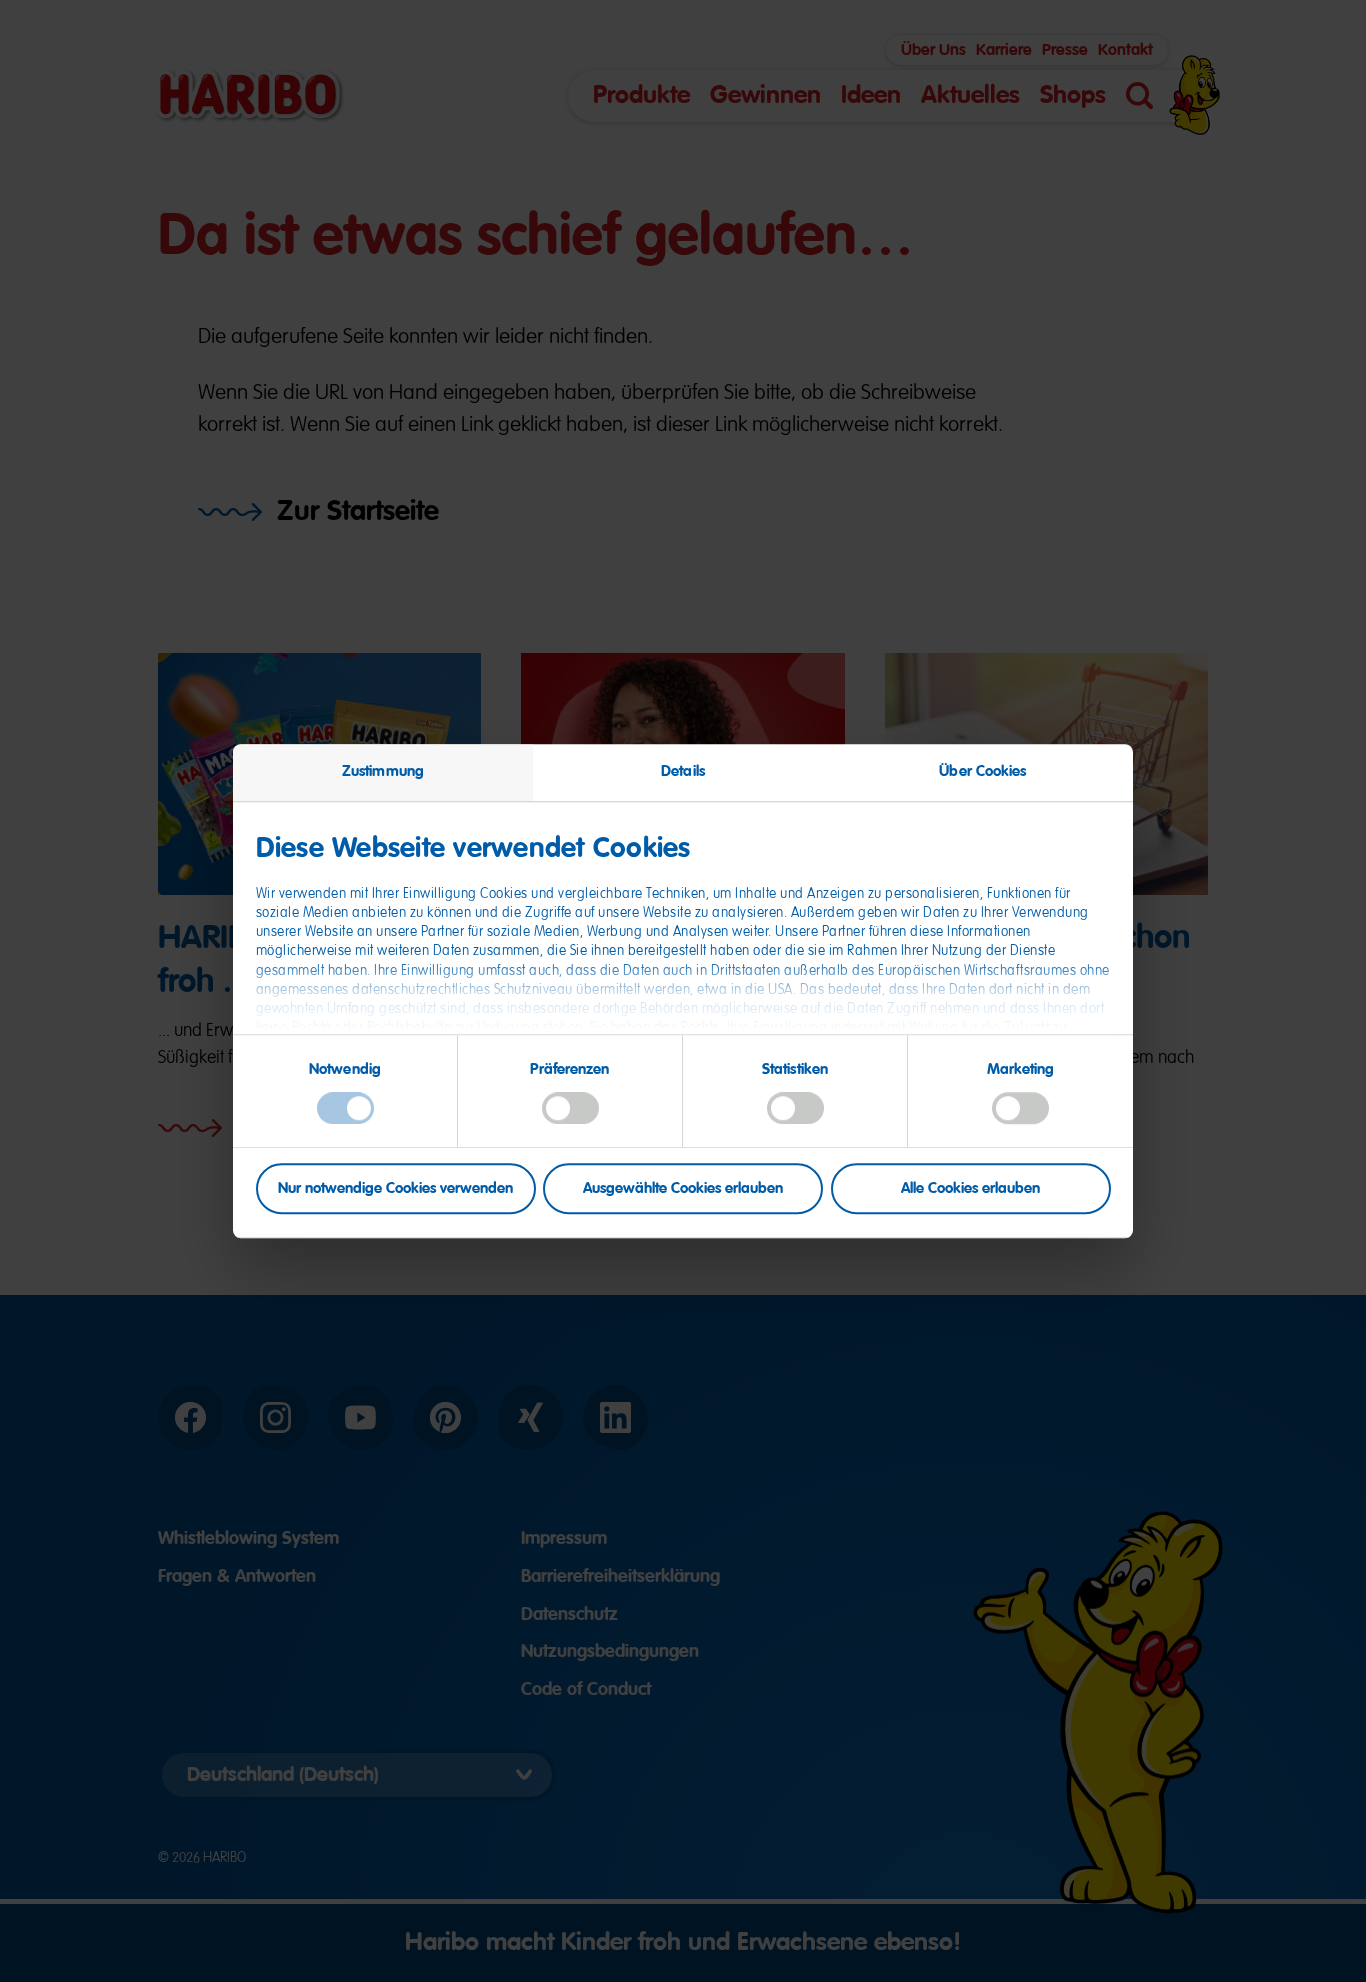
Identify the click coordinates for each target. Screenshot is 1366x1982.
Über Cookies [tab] (982, 771)
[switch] (570, 1109)
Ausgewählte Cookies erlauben (683, 1188)
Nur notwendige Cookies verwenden (395, 1188)
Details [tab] (683, 771)
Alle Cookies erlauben (970, 1188)
